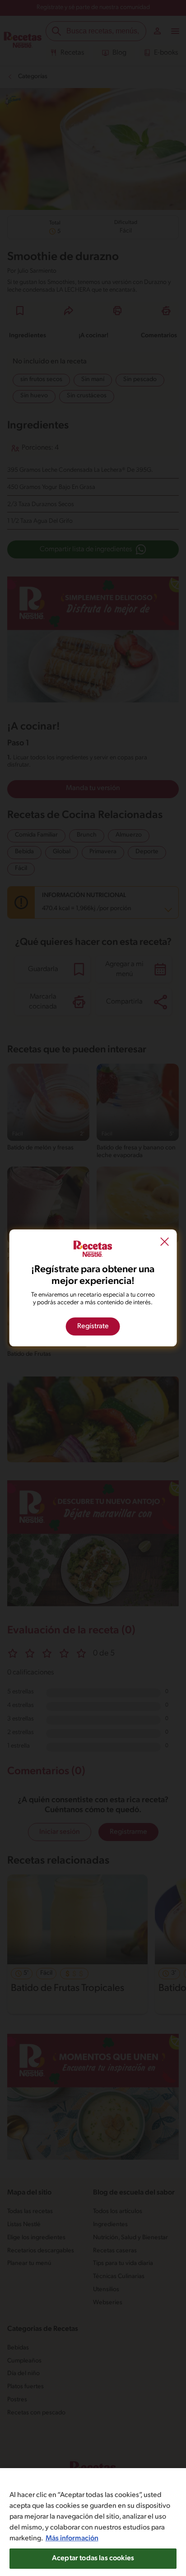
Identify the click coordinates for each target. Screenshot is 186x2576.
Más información (72, 2539)
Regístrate (93, 1327)
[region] (93, 2522)
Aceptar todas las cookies (93, 2558)
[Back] (164, 1243)
